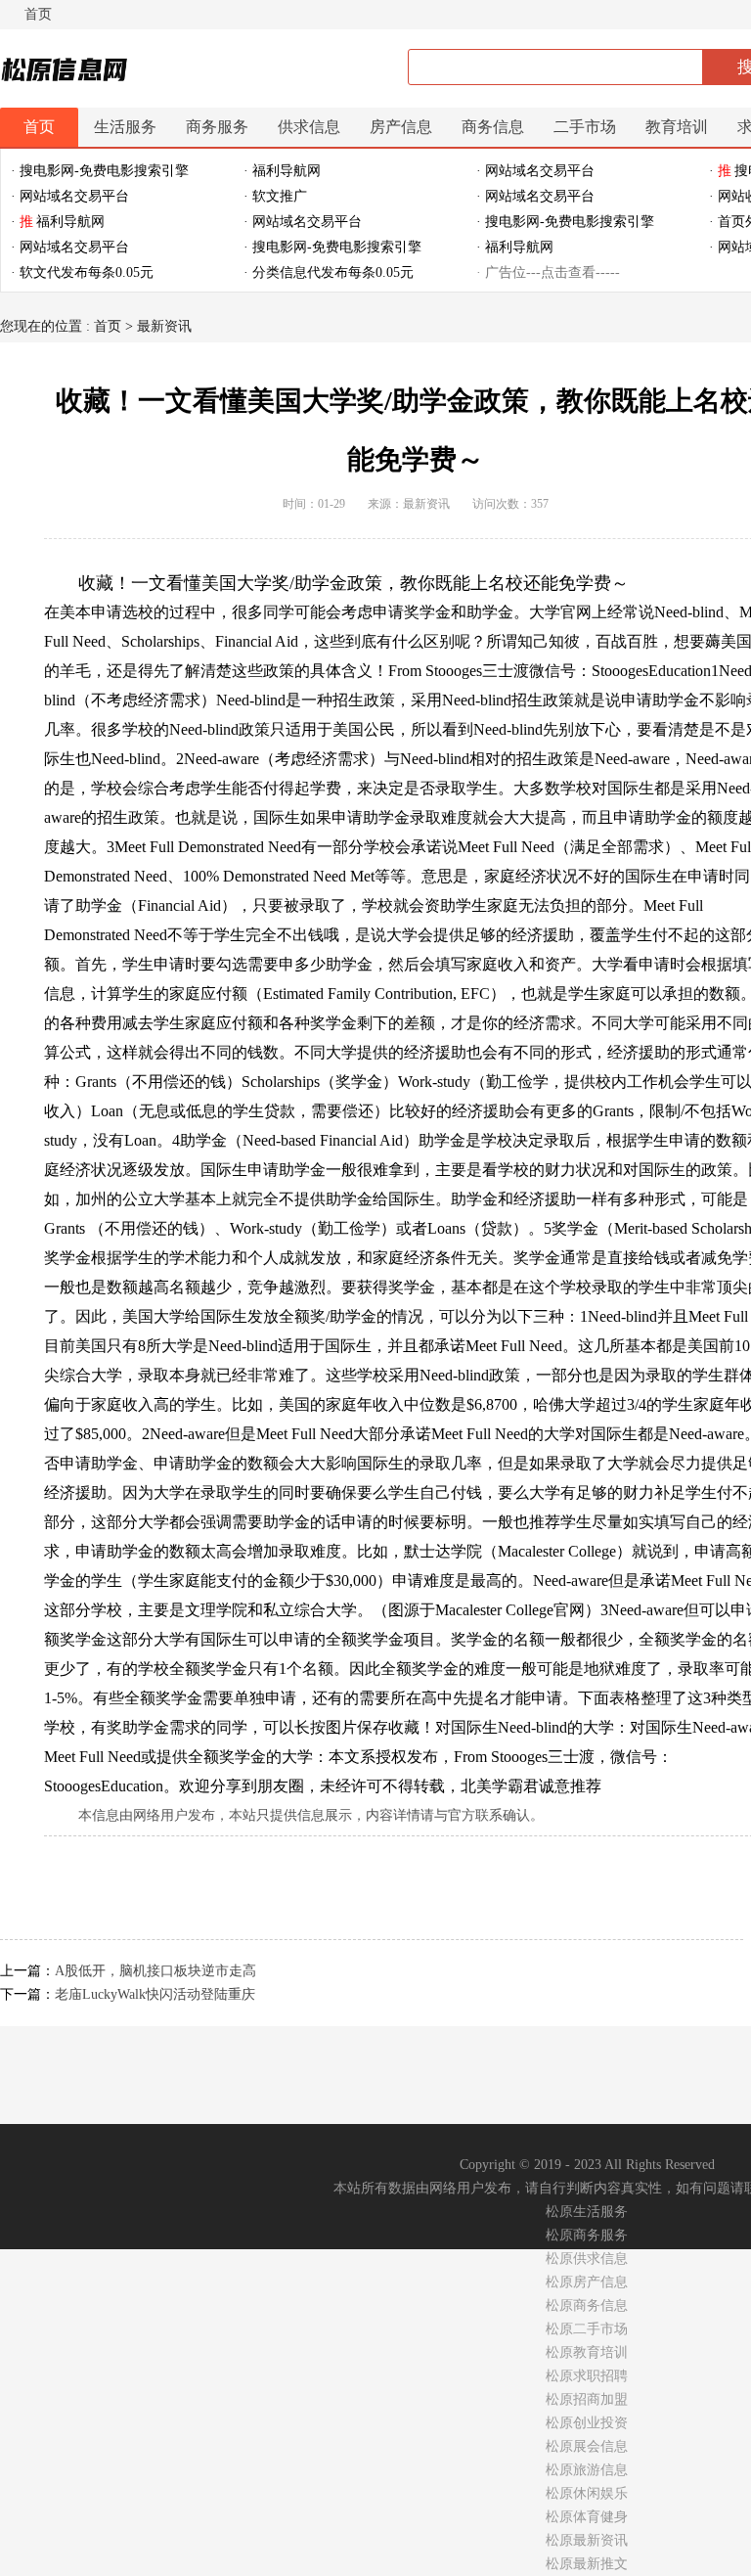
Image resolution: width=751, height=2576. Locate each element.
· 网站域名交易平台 (535, 171)
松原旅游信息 (587, 2470)
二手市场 (585, 127)
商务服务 (217, 127)
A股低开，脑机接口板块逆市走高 (155, 1971)
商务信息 (493, 127)
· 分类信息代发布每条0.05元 (329, 272)
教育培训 (677, 127)
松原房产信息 (587, 2282)
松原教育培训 (587, 2352)
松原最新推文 (587, 2564)
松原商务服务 (587, 2235)
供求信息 (309, 127)
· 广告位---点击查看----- (548, 272)
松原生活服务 (587, 2212)
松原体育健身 (587, 2517)
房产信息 (401, 127)
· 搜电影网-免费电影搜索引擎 (100, 171)
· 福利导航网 (282, 171)
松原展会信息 (587, 2446)
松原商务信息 (587, 2305)
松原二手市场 (587, 2329)
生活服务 (125, 127)
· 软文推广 (275, 196)
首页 (38, 14)
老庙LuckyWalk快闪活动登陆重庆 (155, 1994)
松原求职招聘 (587, 2376)
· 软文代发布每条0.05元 (82, 272)
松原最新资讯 (587, 2540)
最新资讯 (164, 326)
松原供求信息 (587, 2259)
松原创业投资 (587, 2423)
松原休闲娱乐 (587, 2493)
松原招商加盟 (587, 2399)
